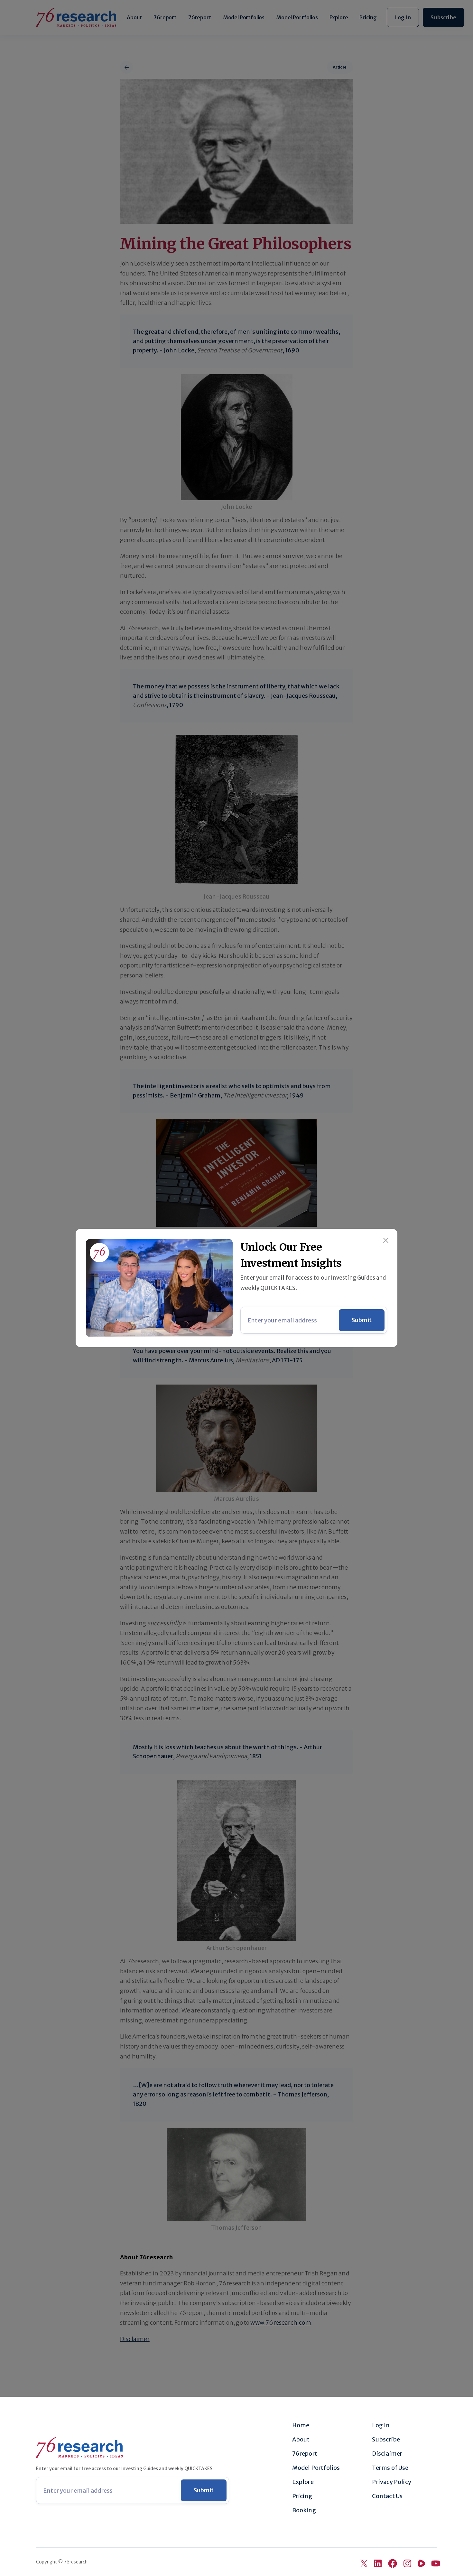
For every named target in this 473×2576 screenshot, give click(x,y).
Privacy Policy (392, 2482)
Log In (381, 2425)
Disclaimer (387, 2454)
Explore (303, 2482)
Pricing (302, 2496)
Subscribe (386, 2440)
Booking (304, 2510)
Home (301, 2425)
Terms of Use (390, 2468)
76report (305, 2454)
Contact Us (387, 2496)
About (301, 2440)
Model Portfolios (316, 2468)
